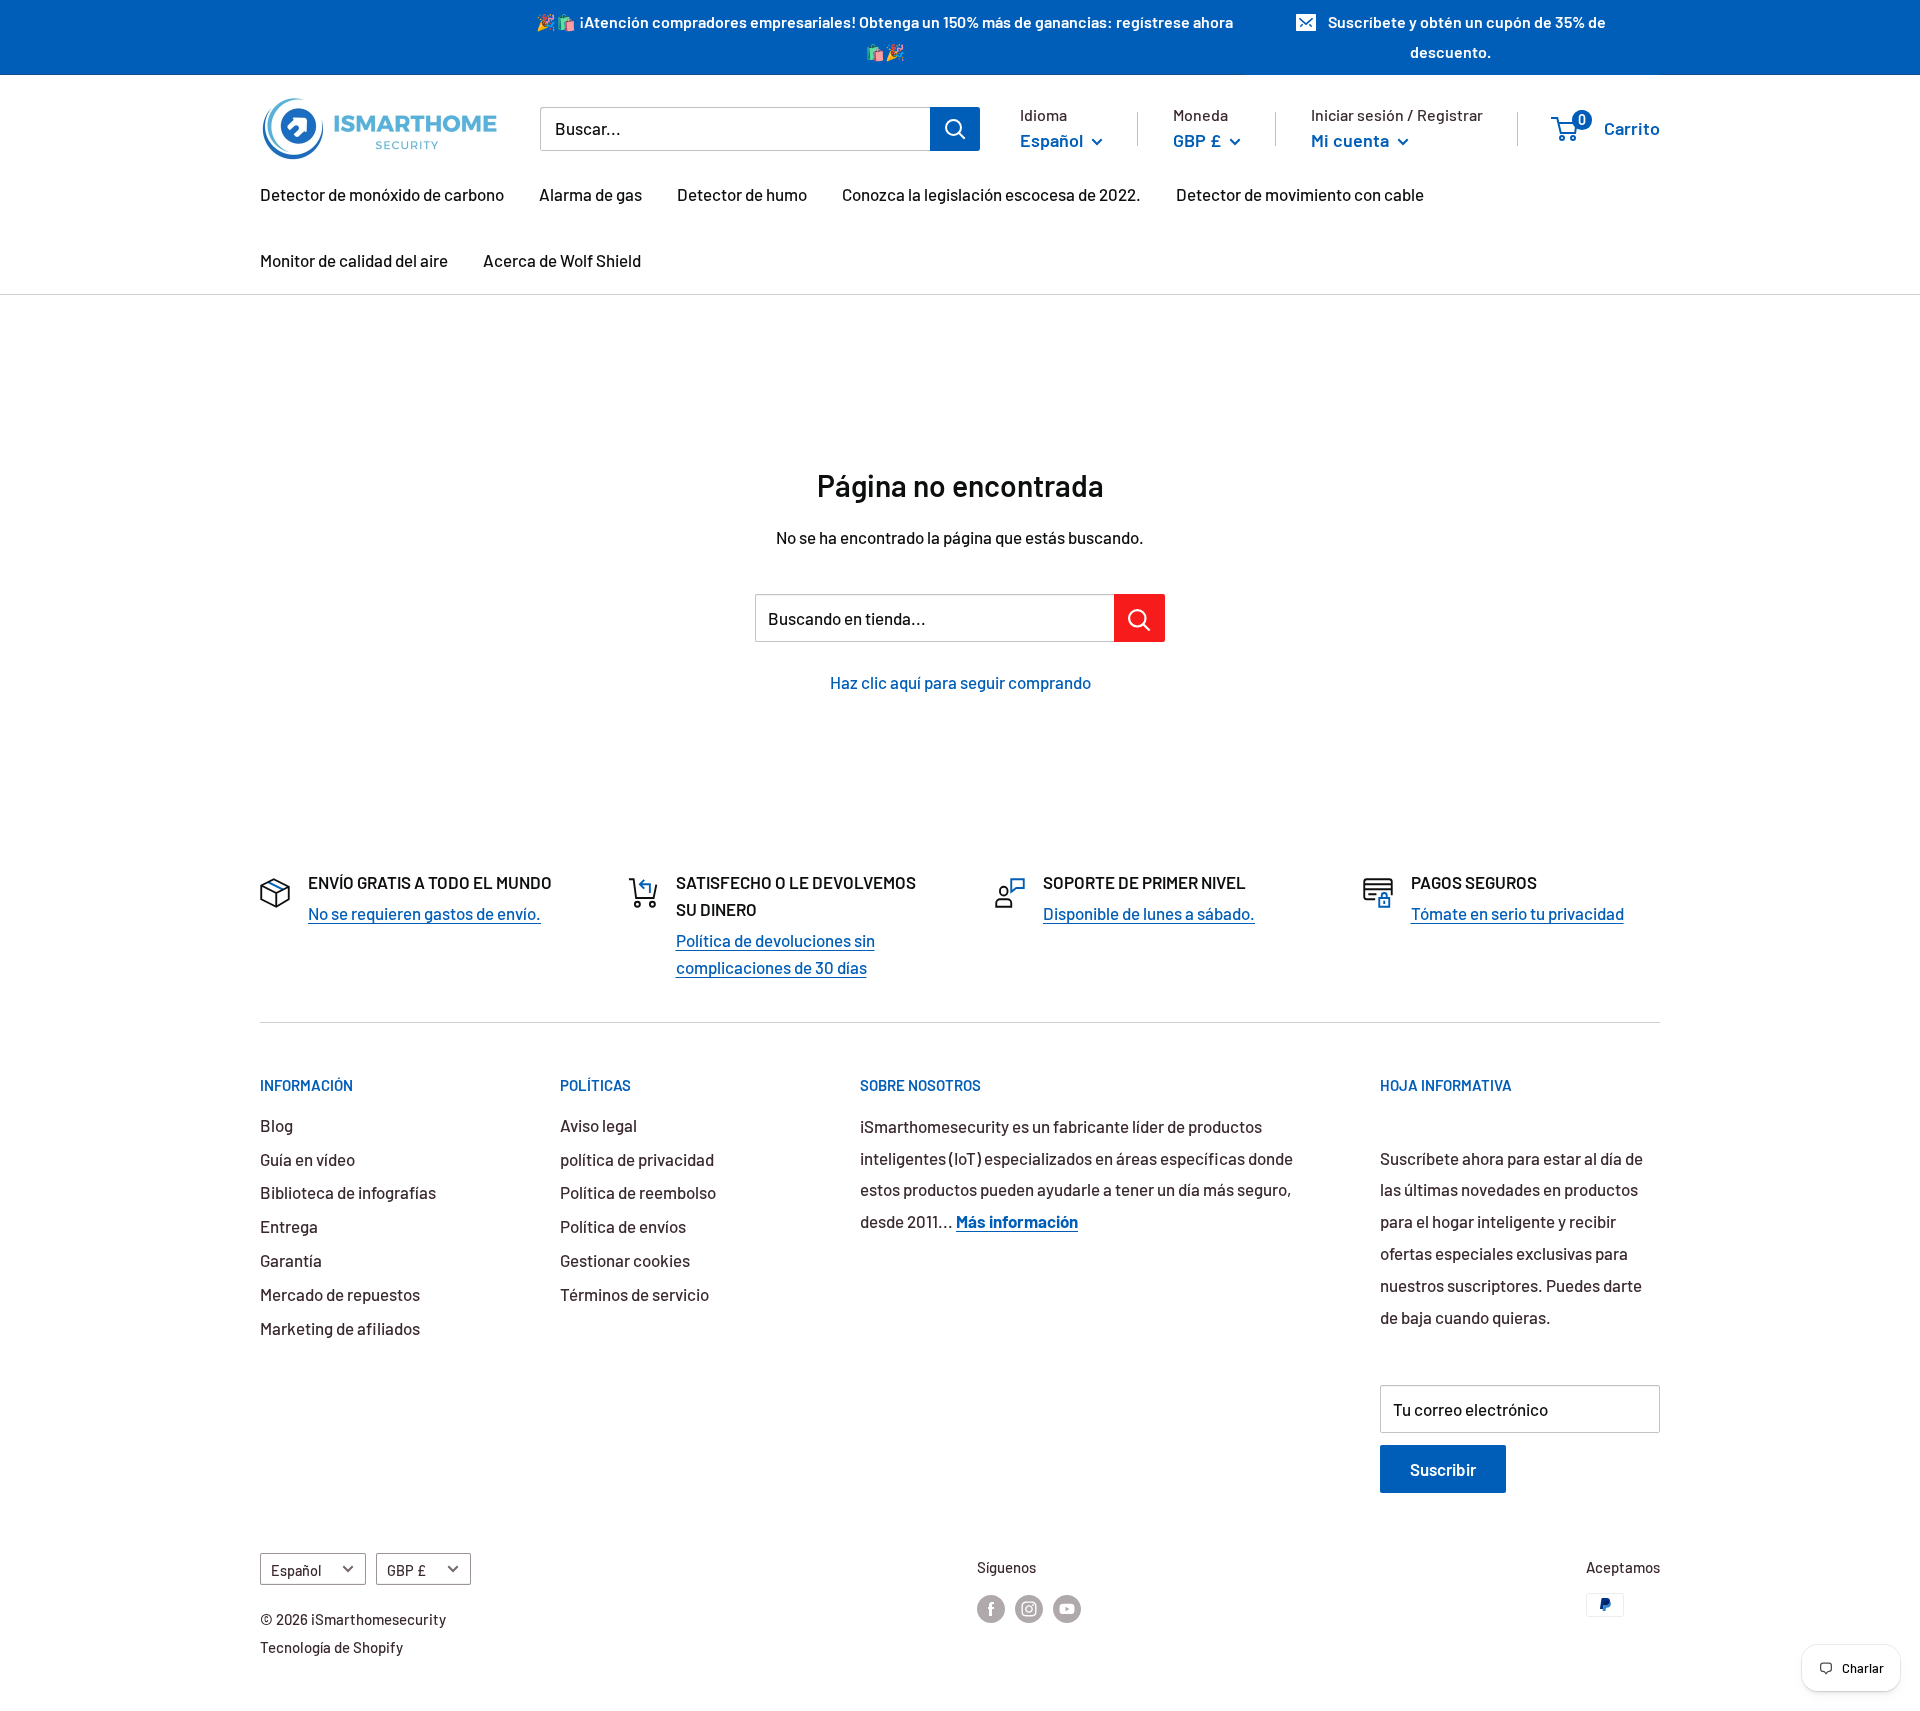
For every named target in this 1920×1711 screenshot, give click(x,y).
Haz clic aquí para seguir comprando (960, 682)
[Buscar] (955, 128)
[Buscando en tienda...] (1139, 618)
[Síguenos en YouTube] (1067, 1608)
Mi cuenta (1352, 139)
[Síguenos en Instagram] (1029, 1608)
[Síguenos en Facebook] (991, 1608)
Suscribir (1443, 1469)
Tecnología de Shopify (331, 1647)
